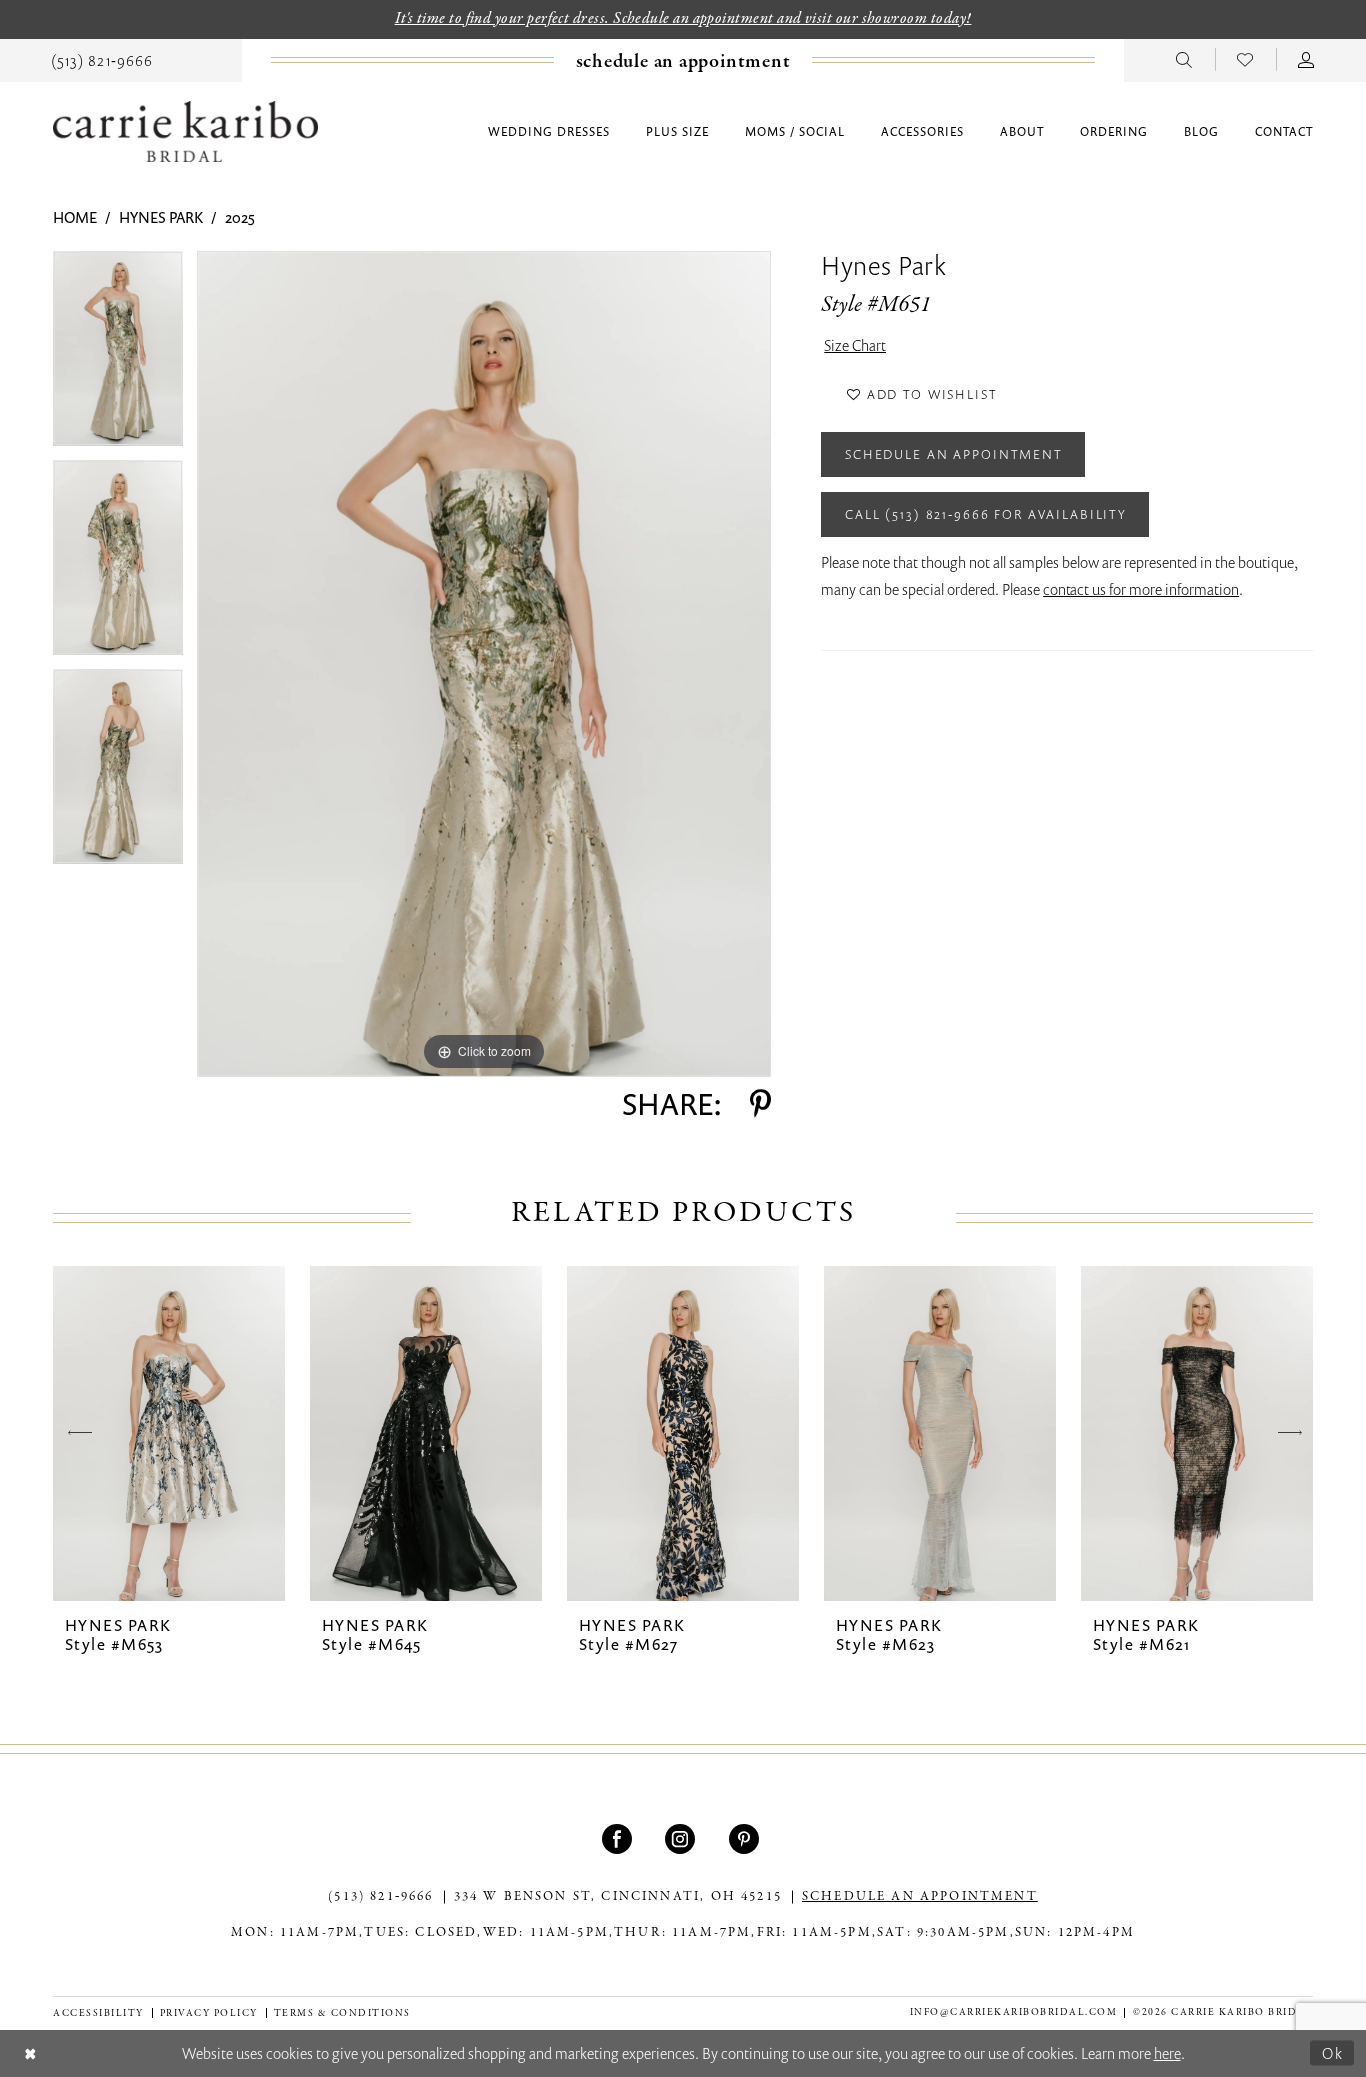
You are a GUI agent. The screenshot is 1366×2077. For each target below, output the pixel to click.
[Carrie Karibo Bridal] (185, 131)
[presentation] (169, 1433)
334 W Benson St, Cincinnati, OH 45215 (618, 1897)
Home (75, 217)
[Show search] (1184, 59)
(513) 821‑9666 (380, 1897)
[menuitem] (102, 59)
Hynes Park (161, 217)
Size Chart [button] (855, 345)
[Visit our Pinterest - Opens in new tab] (746, 1839)
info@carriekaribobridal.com (1014, 2012)
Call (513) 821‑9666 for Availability (986, 514)
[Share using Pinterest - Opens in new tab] (760, 1104)
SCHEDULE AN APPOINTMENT (920, 1897)
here (1167, 2053)
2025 (240, 217)
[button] (1306, 59)
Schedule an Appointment (954, 454)
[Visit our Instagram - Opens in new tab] (682, 1839)
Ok (1333, 2052)
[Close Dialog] (30, 2053)
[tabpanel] (118, 355)
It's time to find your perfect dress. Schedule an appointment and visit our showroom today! (683, 19)
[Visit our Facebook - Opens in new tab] (619, 1839)
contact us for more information (1141, 589)
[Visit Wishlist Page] (1245, 59)
